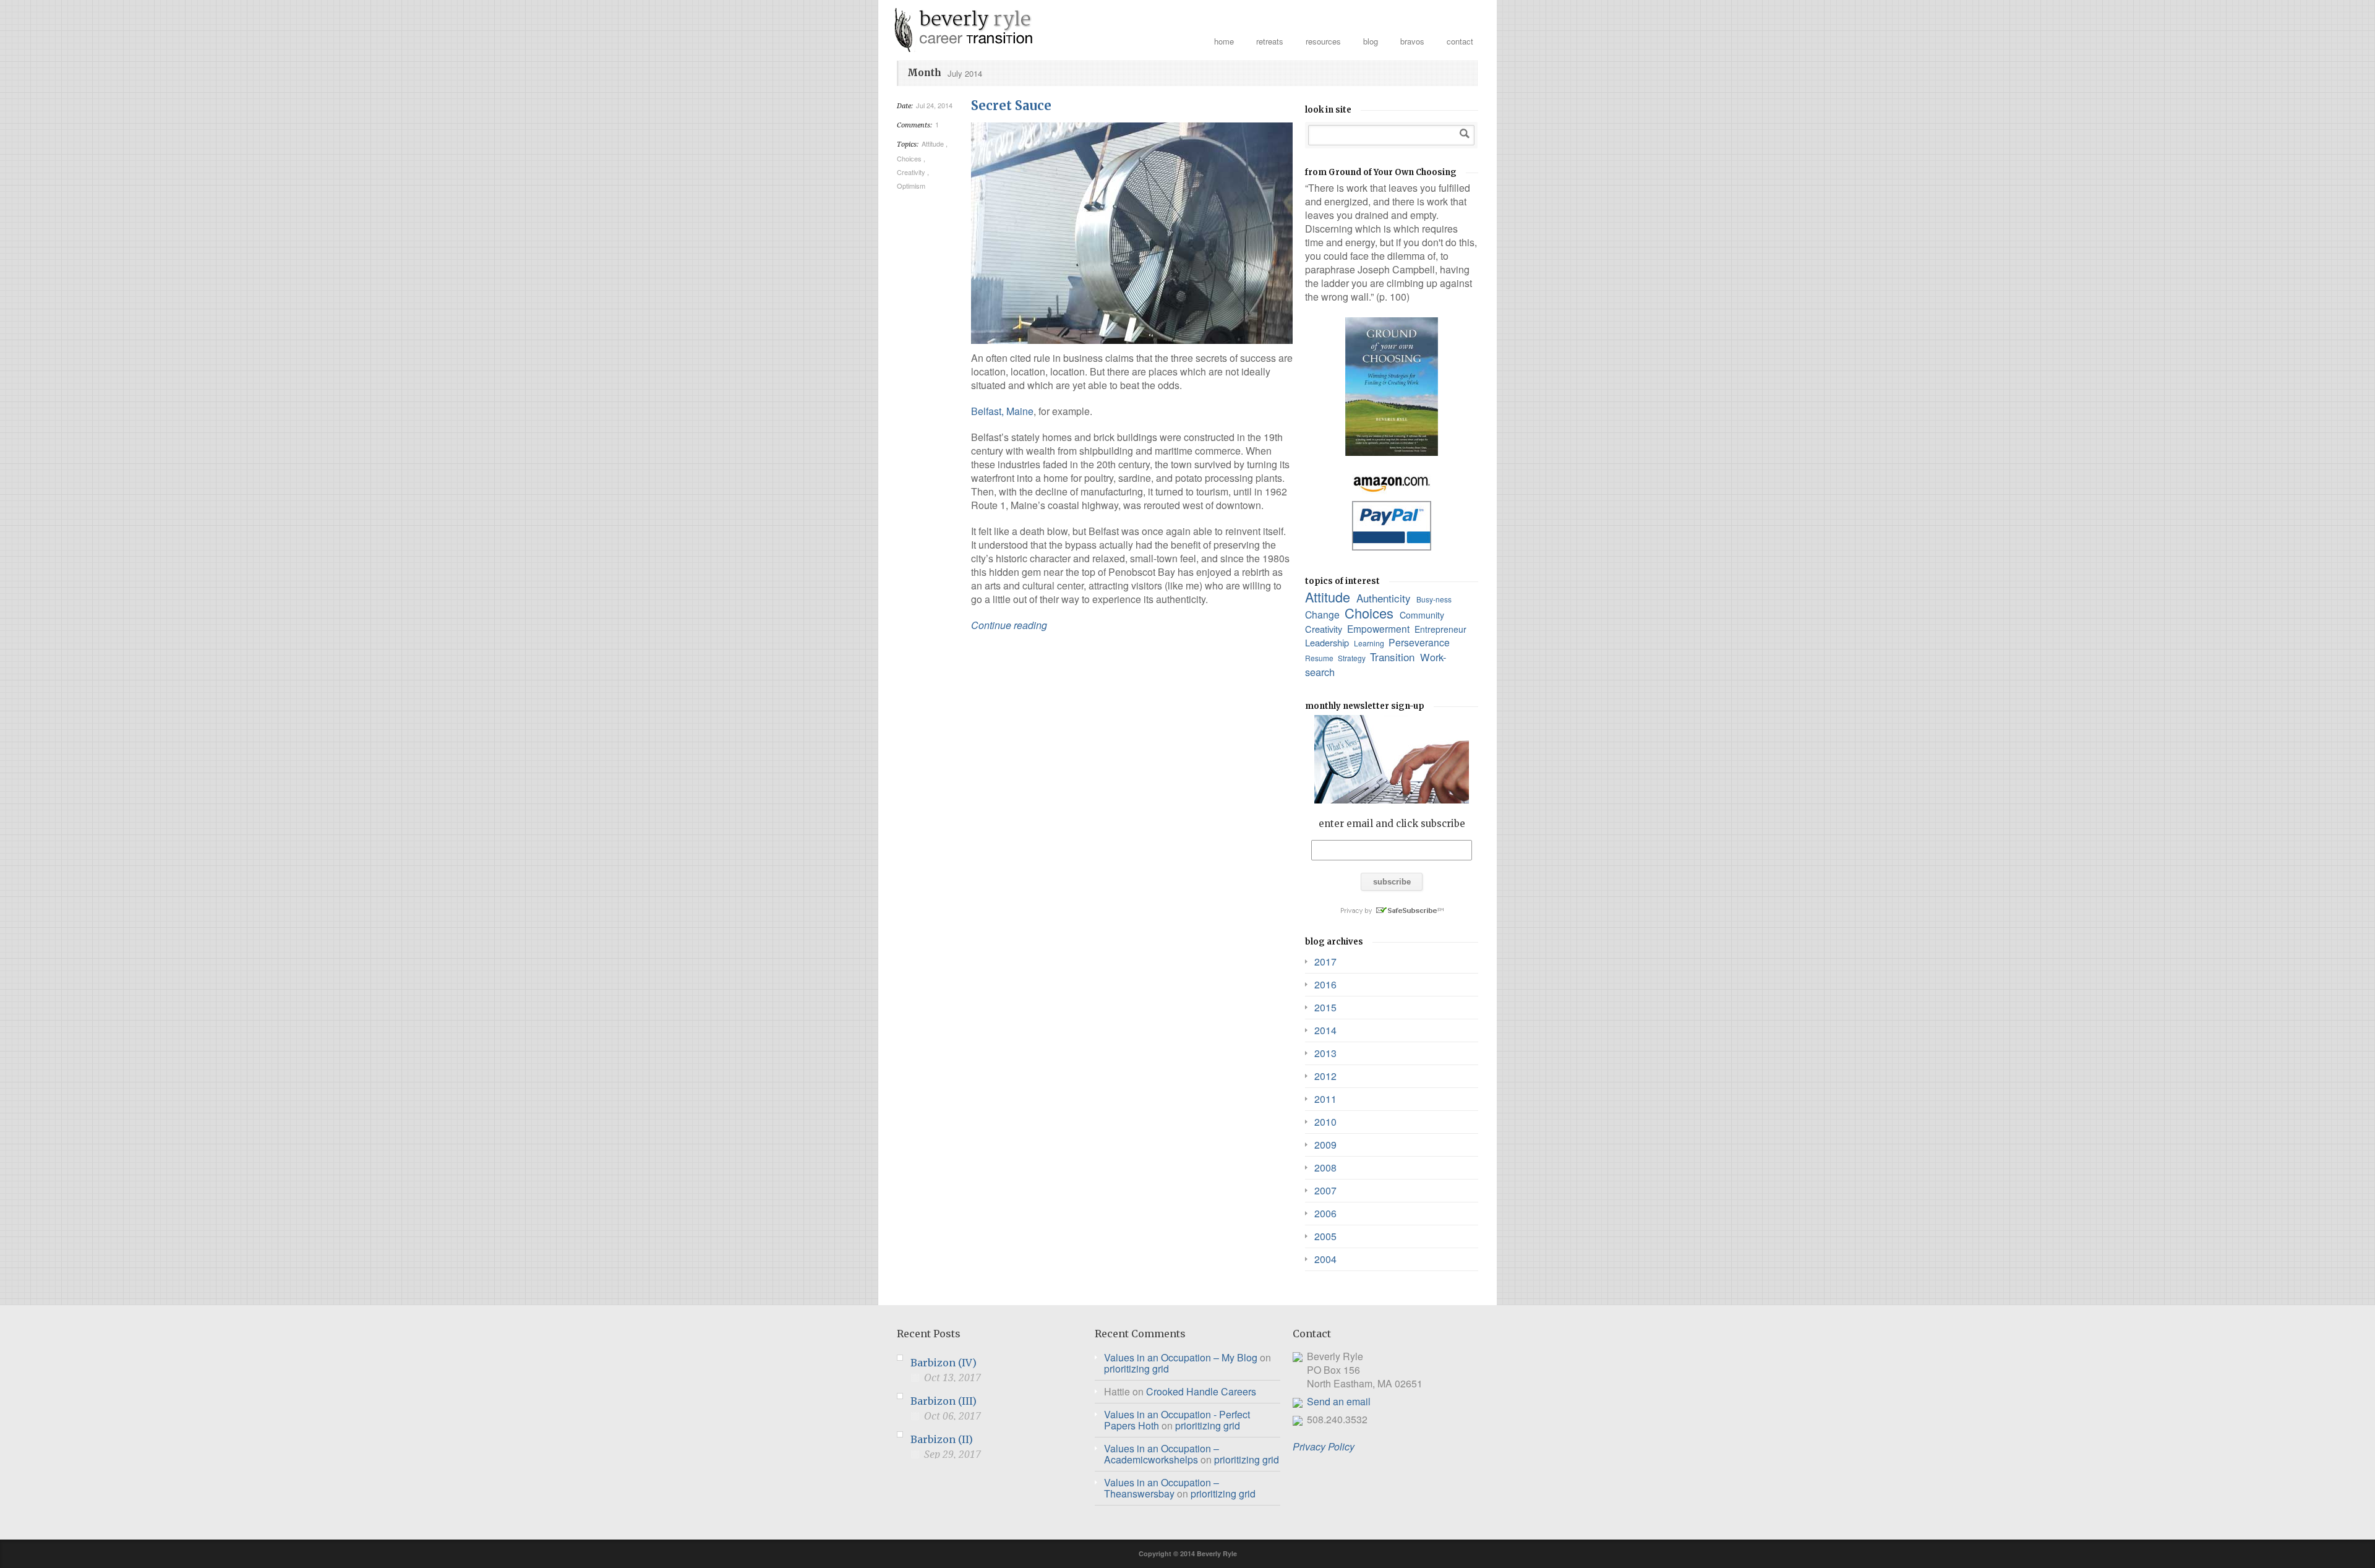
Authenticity (1385, 598)
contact (1460, 41)
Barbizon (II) (942, 1439)
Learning (1370, 643)
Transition (1394, 657)
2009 (1325, 1145)
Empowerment (1380, 628)
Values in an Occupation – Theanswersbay (1162, 1488)
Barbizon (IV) (944, 1363)
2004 (1325, 1259)
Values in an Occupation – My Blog (1181, 1357)
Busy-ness (1435, 599)
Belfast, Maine (1002, 411)
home (1224, 41)
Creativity (912, 172)
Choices (910, 158)
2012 (1325, 1076)
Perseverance (1420, 642)
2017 (1325, 962)
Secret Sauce (1011, 105)
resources (1323, 41)
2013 (1325, 1053)
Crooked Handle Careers (1201, 1391)
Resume (1320, 658)
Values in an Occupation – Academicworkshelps (1162, 1454)
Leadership (1328, 642)
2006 (1325, 1213)
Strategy (1353, 658)
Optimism (912, 186)
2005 (1325, 1236)
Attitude (934, 144)
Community (1423, 615)
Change (1324, 615)
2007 (1325, 1190)
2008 (1325, 1167)
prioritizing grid (1136, 1369)
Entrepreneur (1442, 629)
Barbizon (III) (944, 1401)
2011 (1325, 1099)
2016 (1325, 984)
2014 (1325, 1030)
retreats (1270, 41)
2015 (1325, 1007)
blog (1371, 41)
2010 (1325, 1122)
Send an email (1339, 1401)
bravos (1412, 41)
